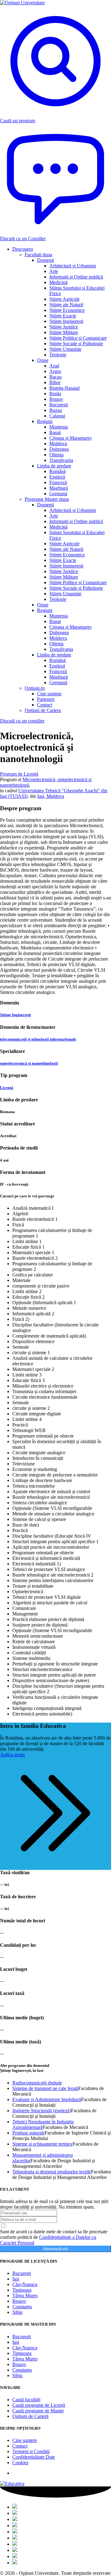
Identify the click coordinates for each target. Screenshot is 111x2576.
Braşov (19, 2301)
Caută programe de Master (38, 2411)
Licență (7, 1088)
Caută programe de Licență (39, 2405)
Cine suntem (25, 2440)
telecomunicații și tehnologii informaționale (38, 1039)
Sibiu (17, 2312)
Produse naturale (29, 2133)
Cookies (20, 2463)
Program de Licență (19, 774)
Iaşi (16, 2279)
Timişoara (22, 2290)
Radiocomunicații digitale (37, 2083)
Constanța (22, 2307)
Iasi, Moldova (51, 796)
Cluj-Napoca (25, 2284)
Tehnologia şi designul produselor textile (52, 2172)
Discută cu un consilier (22, 721)
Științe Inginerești (15, 1015)
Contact (20, 2446)
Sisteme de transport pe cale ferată (45, 2088)
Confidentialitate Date (34, 2457)
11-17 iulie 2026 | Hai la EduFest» (55, 20)
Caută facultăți (26, 2400)
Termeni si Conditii (31, 2451)
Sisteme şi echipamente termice (43, 2144)
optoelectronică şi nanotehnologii (29, 1063)
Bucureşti (22, 2273)
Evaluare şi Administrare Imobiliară (47, 2099)
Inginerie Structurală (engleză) (42, 2111)
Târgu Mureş (25, 2295)
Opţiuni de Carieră (30, 2416)
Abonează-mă (55, 2249)
